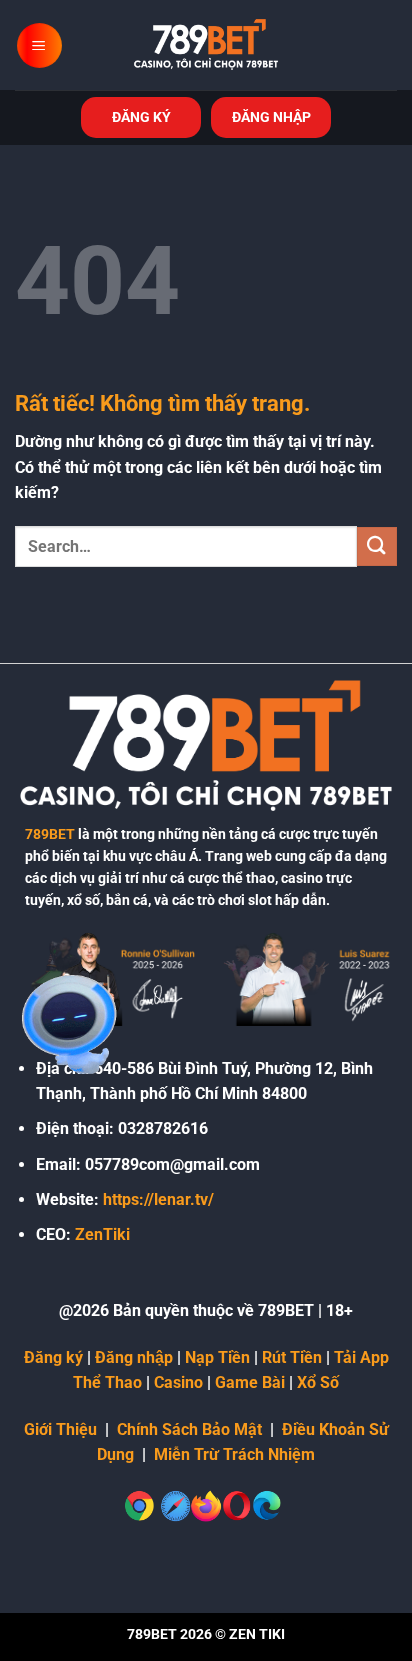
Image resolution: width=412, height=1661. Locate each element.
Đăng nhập (134, 1357)
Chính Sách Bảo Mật (189, 1429)
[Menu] (39, 45)
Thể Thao (107, 1382)
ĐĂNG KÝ (141, 117)
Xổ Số (318, 1382)
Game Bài (250, 1382)
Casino (178, 1382)
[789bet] (206, 45)
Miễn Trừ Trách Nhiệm (234, 1454)
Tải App (361, 1357)
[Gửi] (377, 546)
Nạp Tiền (217, 1357)
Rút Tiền (292, 1357)
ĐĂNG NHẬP (271, 117)
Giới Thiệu (60, 1429)
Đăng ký (53, 1357)
